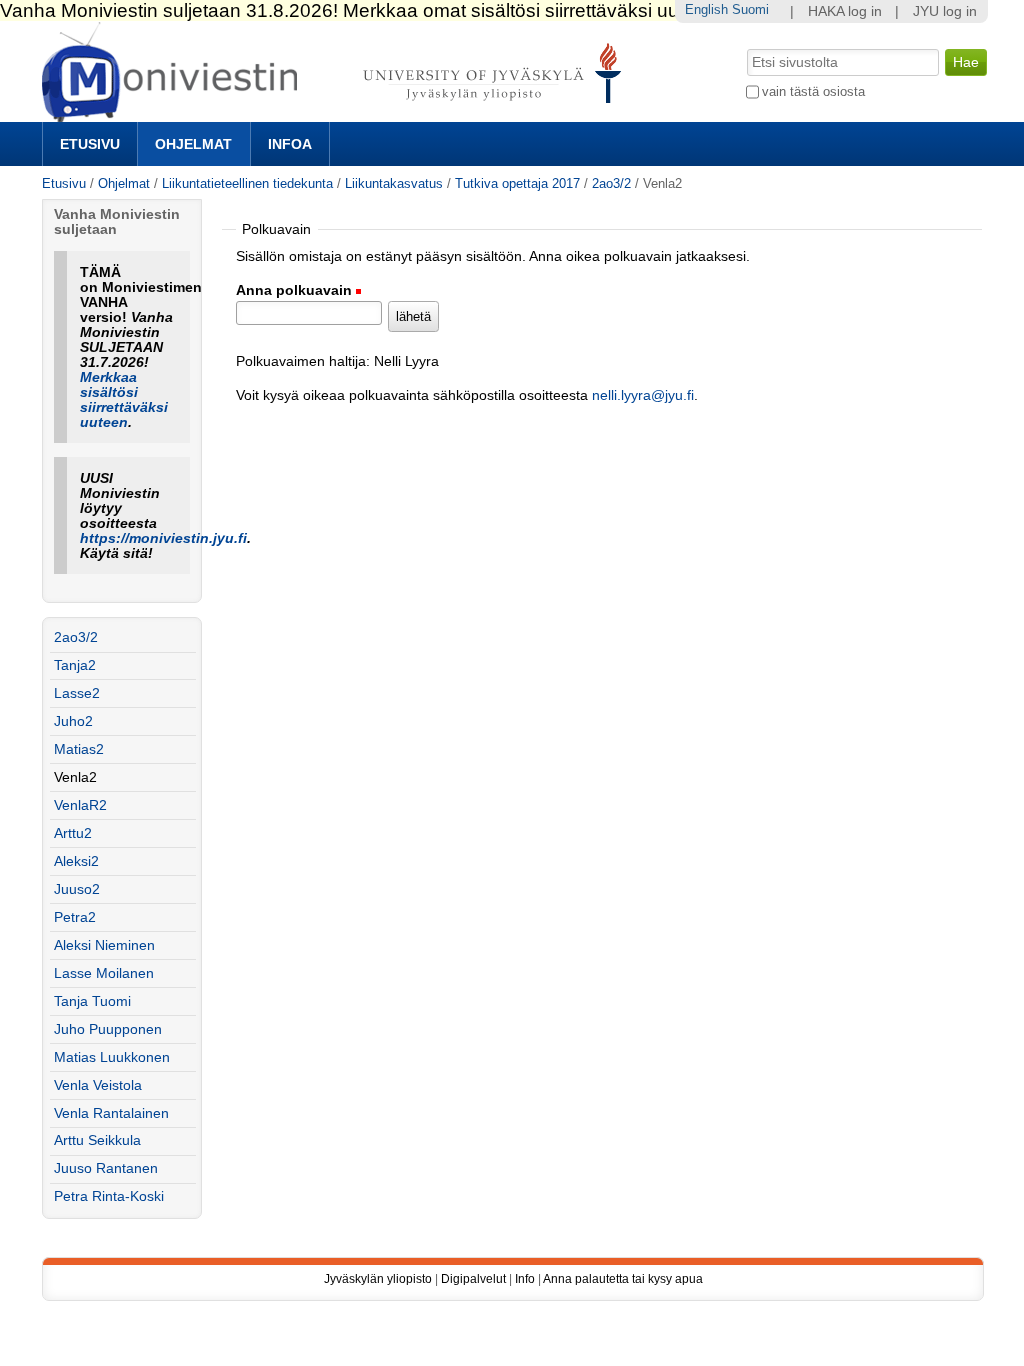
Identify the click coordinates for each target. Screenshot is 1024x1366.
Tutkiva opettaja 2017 (517, 183)
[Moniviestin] (337, 113)
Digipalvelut (473, 1279)
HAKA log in (845, 11)
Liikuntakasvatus (394, 183)
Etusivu (90, 144)
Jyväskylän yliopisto (378, 1279)
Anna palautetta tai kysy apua (623, 1279)
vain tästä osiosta (813, 91)
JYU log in (945, 11)
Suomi (750, 9)
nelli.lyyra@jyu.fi (643, 395)
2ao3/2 (611, 183)
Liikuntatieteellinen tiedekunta (247, 183)
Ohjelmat (193, 144)
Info (525, 1279)
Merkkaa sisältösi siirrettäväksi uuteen (124, 400)
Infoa (290, 144)
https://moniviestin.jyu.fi (163, 538)
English (706, 9)
